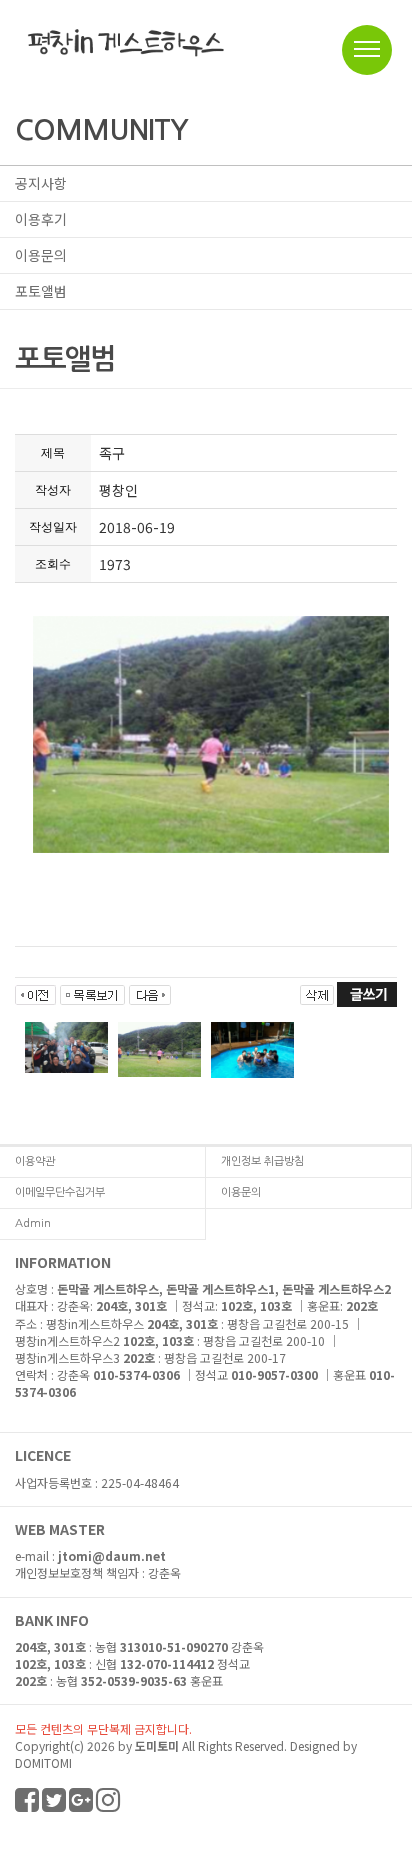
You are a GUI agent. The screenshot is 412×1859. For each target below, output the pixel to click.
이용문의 (41, 255)
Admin (33, 1223)
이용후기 (41, 219)
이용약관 (35, 1161)
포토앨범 (41, 291)
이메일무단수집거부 (60, 1192)
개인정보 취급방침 (262, 1161)
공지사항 (41, 183)
